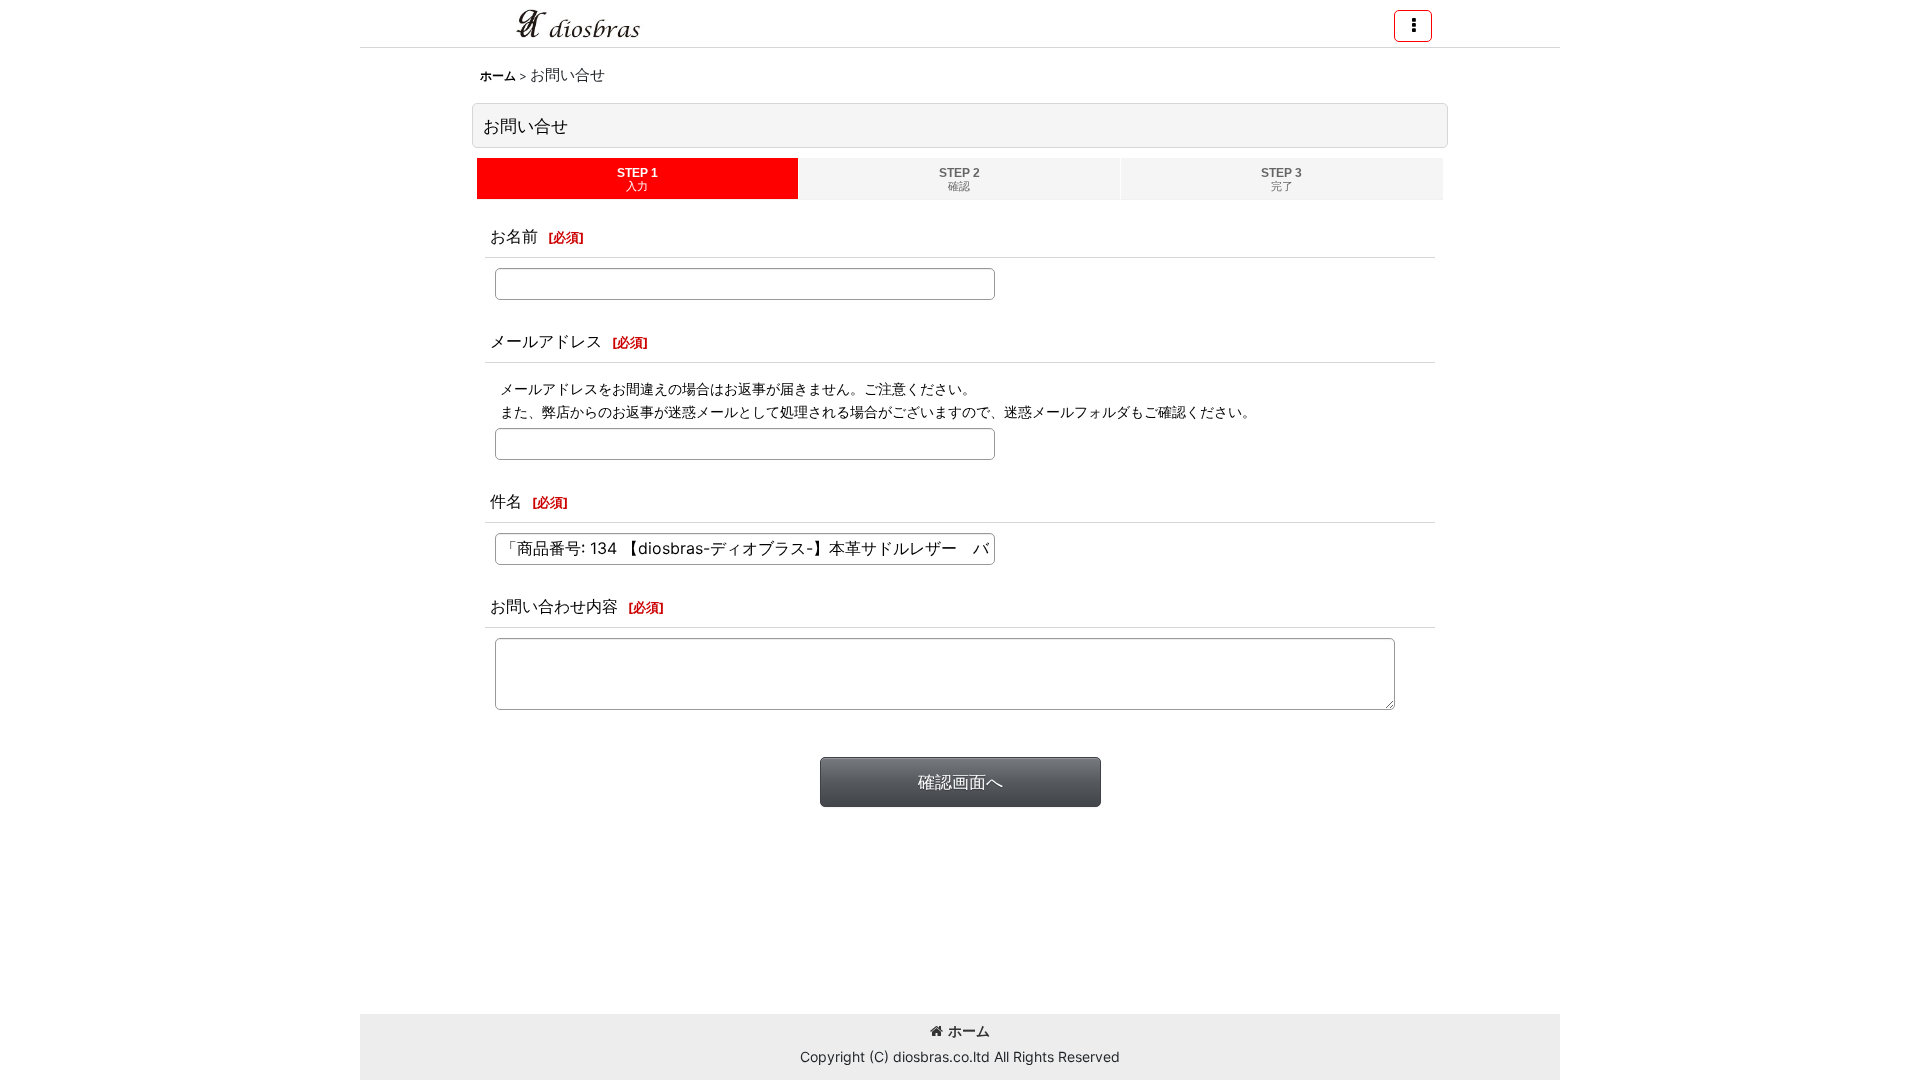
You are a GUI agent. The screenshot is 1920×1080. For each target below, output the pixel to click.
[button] (1413, 26)
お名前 (514, 236)
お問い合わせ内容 (554, 606)
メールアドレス (546, 341)
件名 (506, 501)
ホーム (969, 1030)
